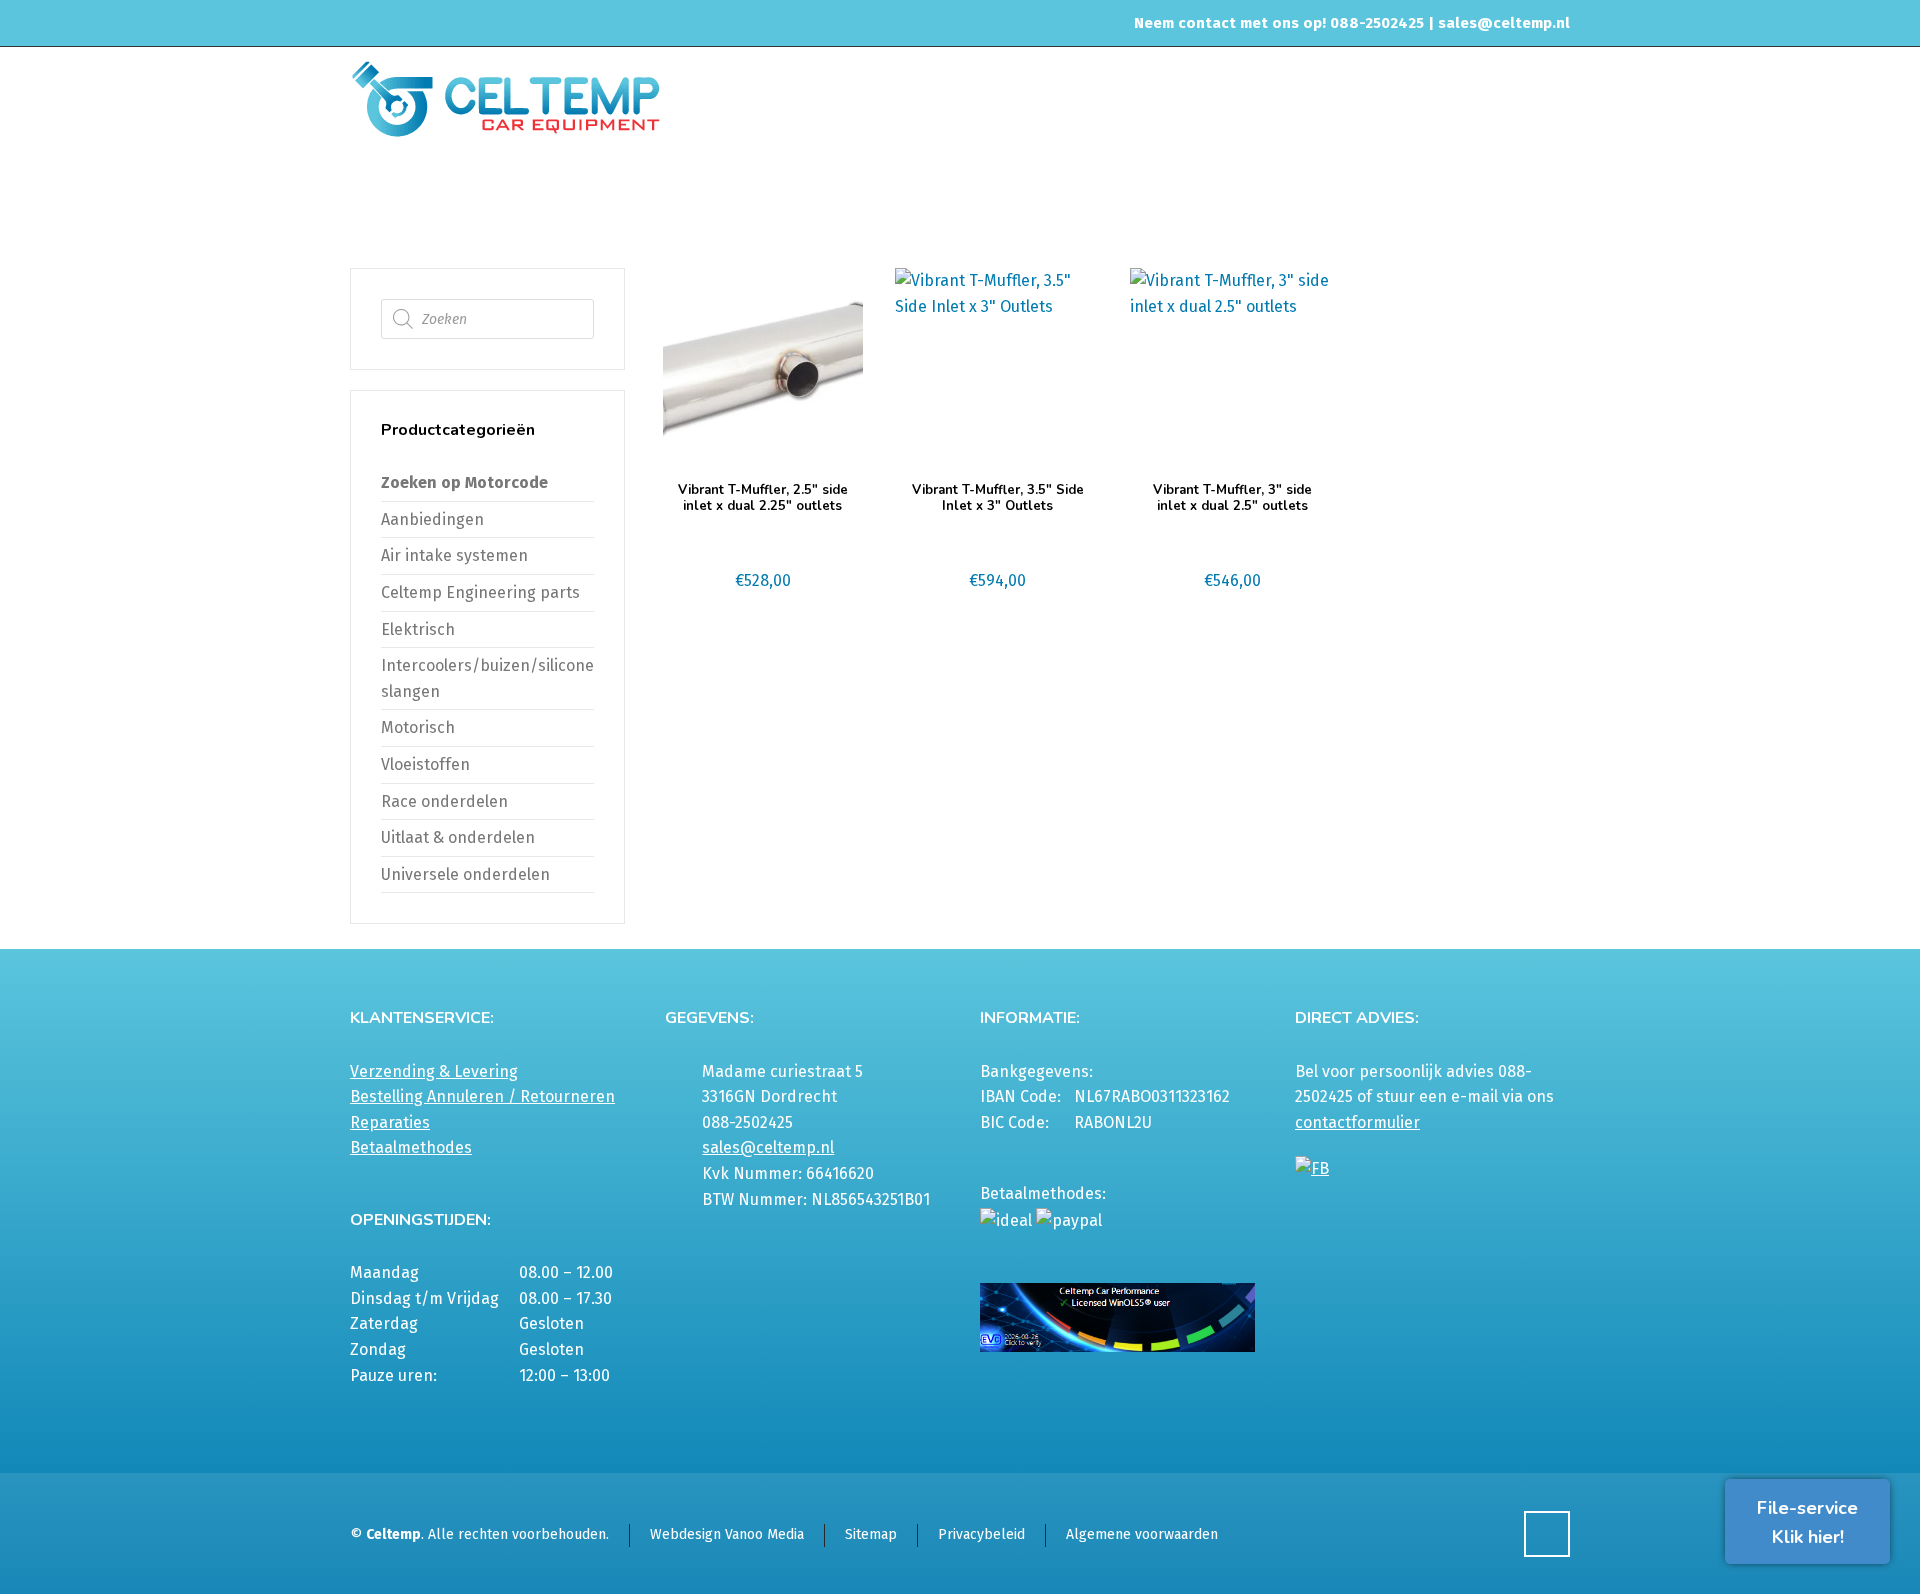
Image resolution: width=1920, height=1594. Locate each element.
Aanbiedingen (432, 519)
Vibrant (1423, 194)
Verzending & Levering (434, 1071)
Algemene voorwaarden (1142, 1534)
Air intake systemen (454, 555)
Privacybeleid (981, 1534)
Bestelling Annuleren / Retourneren (482, 1096)
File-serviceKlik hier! (1807, 1522)
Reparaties (390, 1122)
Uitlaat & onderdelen (1197, 194)
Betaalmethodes (411, 1147)
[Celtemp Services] (505, 97)
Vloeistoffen (425, 764)
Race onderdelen (444, 801)
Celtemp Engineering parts (480, 592)
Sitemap (871, 1534)
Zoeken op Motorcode (464, 482)
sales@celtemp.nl (1504, 23)
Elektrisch (418, 629)
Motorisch (418, 727)
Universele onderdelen (465, 874)
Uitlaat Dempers (1331, 194)
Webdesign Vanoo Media (727, 1534)
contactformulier (1357, 1122)
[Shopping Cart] (1557, 197)
